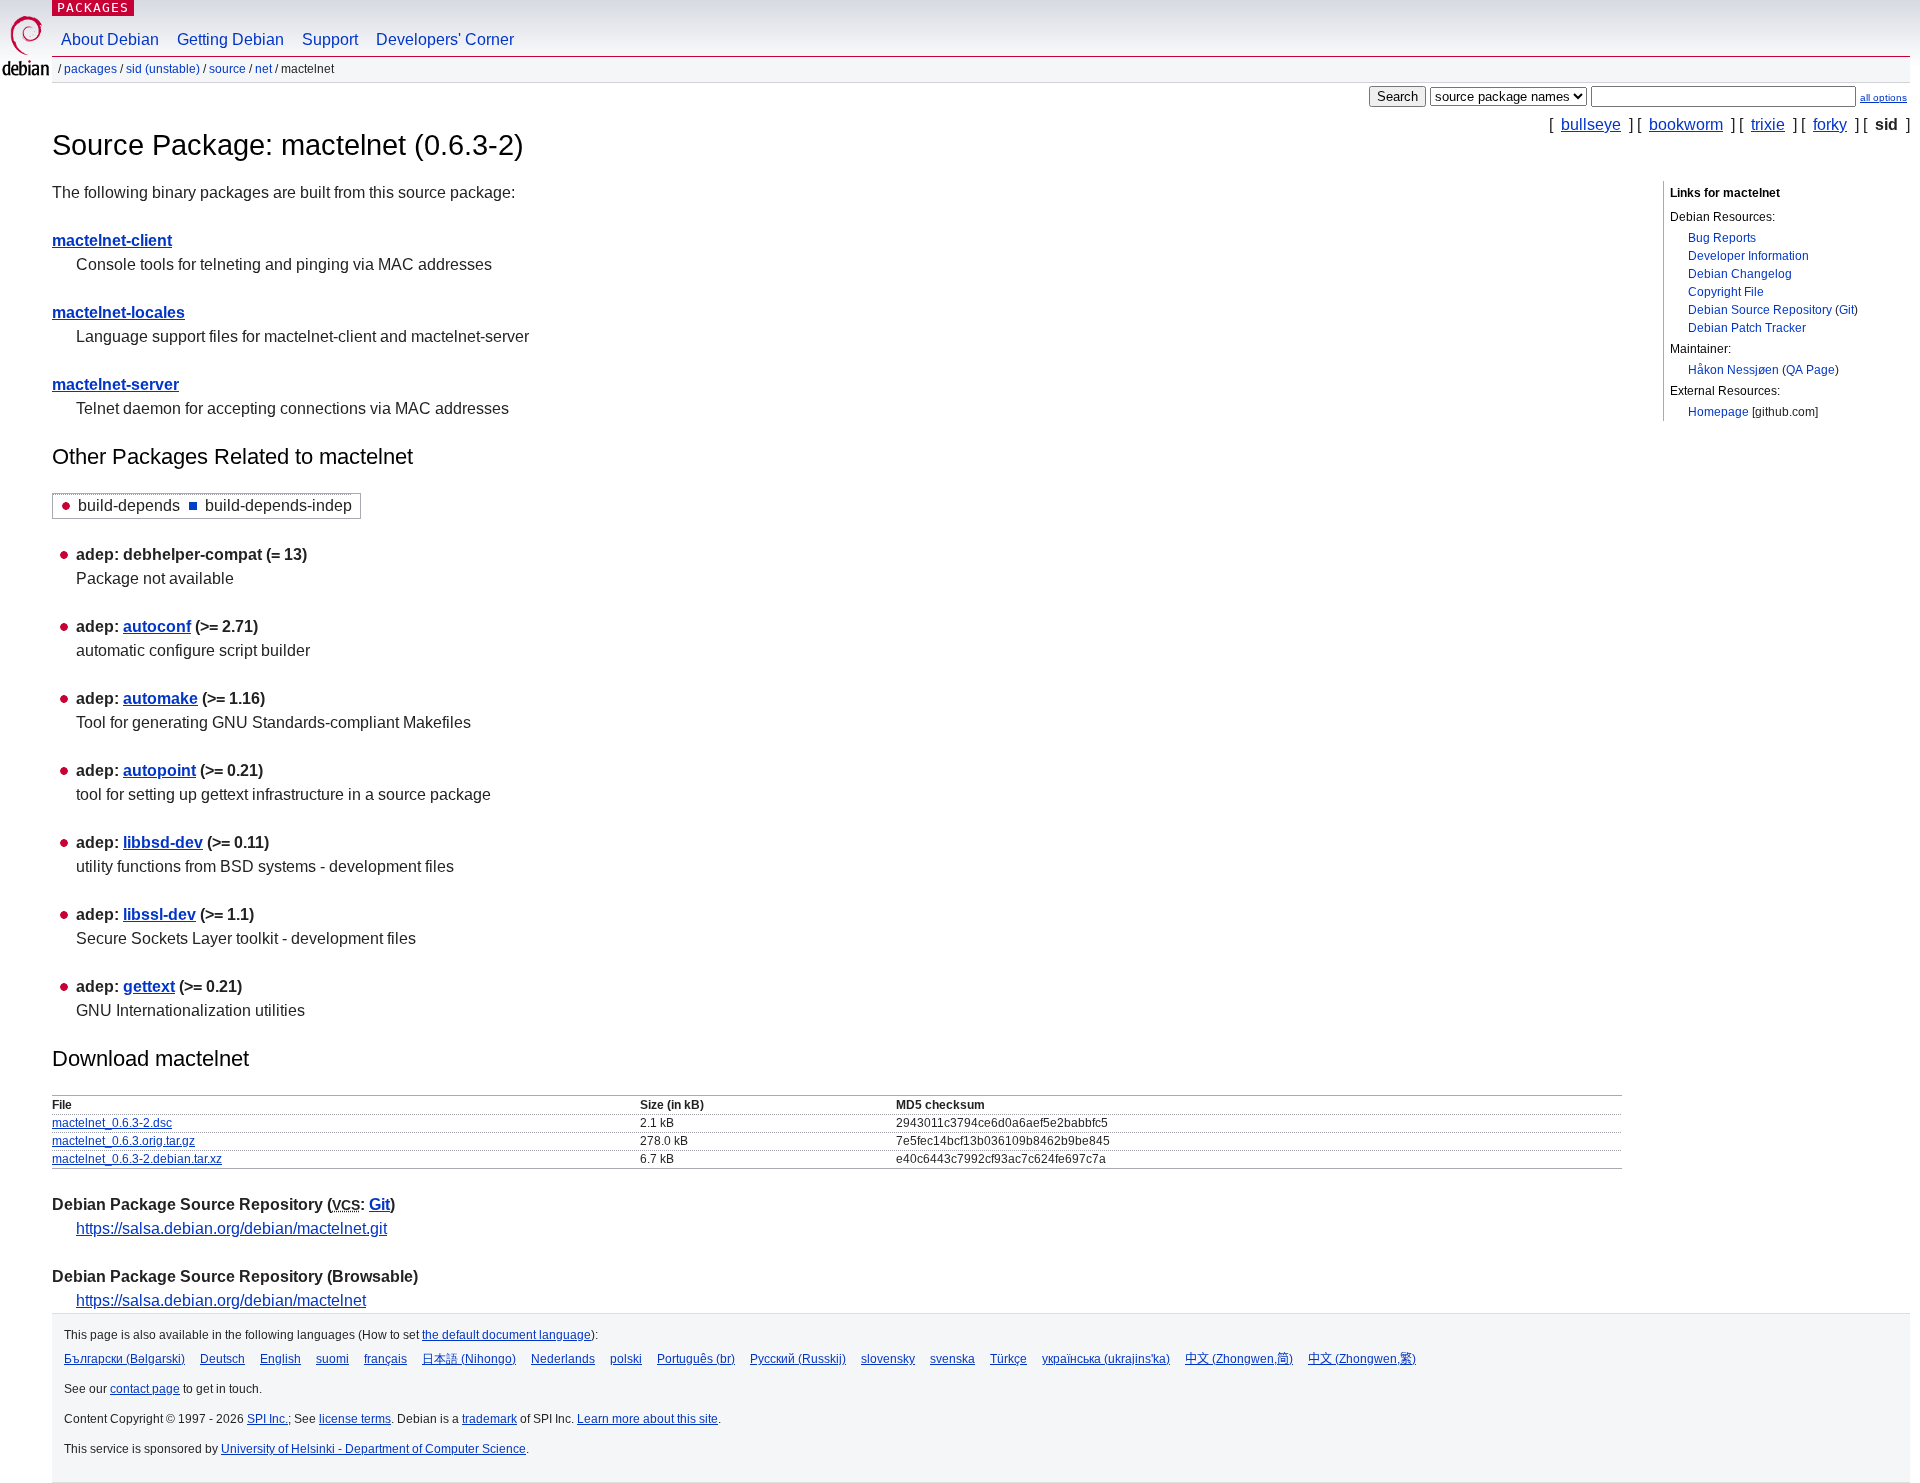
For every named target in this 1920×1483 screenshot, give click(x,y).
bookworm (1686, 124)
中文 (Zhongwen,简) (1239, 1359)
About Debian (110, 39)
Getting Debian (230, 39)
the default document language (506, 1335)
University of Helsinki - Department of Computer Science (373, 1449)
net (263, 69)
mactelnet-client (112, 240)
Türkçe (1008, 1359)
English (280, 1359)
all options (1883, 97)
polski (626, 1359)
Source (227, 69)
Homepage (1718, 412)
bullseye (1591, 124)
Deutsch (222, 1359)
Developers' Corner (445, 39)
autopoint (159, 770)
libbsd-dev (163, 842)
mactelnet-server (115, 384)
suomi (332, 1359)
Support (330, 39)
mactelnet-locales (118, 312)
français (385, 1359)
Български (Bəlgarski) (124, 1359)
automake (160, 698)
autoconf (157, 626)
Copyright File (1726, 292)
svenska (952, 1359)
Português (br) (696, 1359)
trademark (489, 1419)
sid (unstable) (163, 69)
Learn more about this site (647, 1419)
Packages (93, 7)
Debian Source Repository (1760, 310)
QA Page (1810, 370)
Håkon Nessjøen (1733, 370)
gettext (149, 986)
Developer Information (1748, 256)
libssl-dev (159, 914)
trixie (1768, 124)
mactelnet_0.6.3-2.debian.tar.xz (137, 1159)
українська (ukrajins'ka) (1106, 1359)
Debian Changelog (1740, 274)
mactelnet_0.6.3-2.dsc (112, 1123)
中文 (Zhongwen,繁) (1362, 1359)
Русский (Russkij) (798, 1359)
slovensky (888, 1359)
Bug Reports (1722, 238)
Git (1846, 310)
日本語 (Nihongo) (469, 1359)
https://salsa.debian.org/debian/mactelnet (221, 1300)
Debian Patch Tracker (1747, 328)
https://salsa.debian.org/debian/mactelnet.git (231, 1228)
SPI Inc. (267, 1419)
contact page (145, 1389)
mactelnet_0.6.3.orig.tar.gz (123, 1141)
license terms (355, 1419)
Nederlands (563, 1359)
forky (1830, 124)
